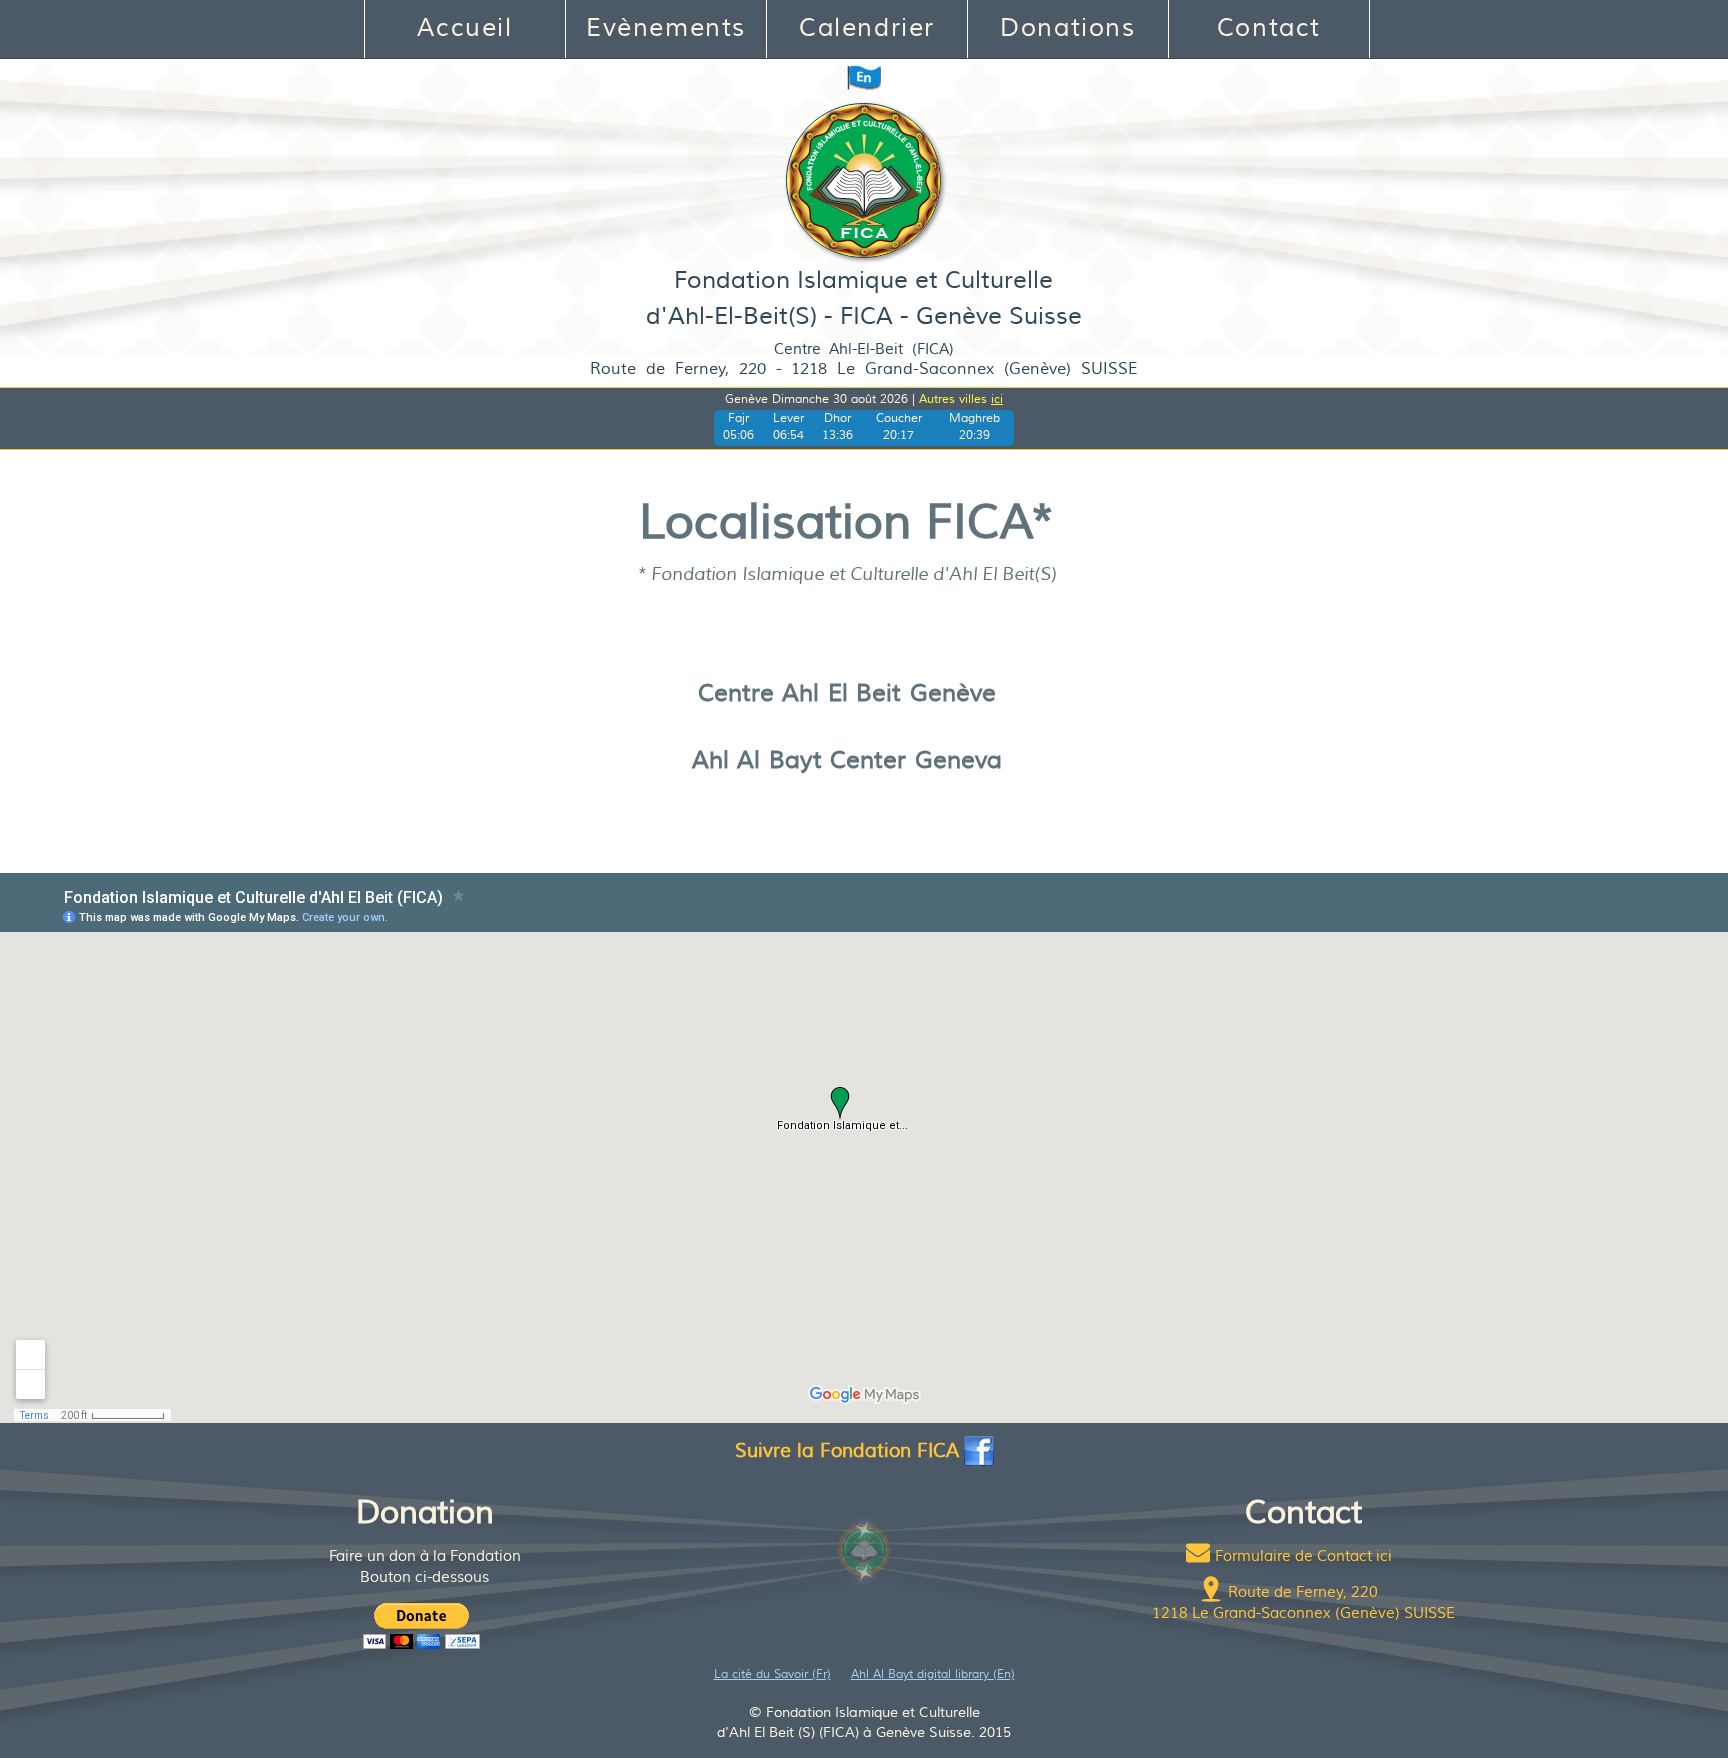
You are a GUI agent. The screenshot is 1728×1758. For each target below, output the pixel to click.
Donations (1067, 28)
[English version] (863, 77)
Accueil (464, 28)
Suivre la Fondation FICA (847, 1451)
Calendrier (867, 28)
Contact (1269, 28)
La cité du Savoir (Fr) (772, 1674)
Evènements (666, 28)
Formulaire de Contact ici (1303, 1556)
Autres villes (961, 399)
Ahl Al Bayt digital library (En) (933, 1674)
